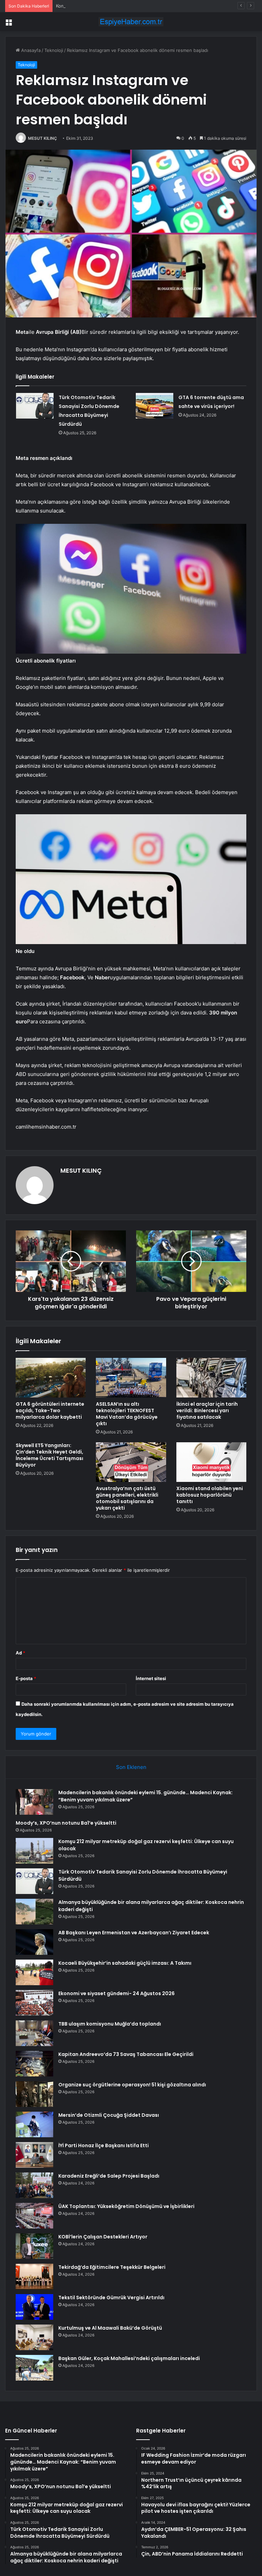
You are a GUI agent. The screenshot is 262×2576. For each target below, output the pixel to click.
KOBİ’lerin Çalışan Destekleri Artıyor (103, 2237)
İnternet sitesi (151, 1678)
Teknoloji (54, 50)
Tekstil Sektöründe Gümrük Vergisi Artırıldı (111, 2298)
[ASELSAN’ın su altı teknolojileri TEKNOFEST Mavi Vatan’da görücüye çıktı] (131, 1378)
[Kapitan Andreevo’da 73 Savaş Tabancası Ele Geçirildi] (34, 2064)
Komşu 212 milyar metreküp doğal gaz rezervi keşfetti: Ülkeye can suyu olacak (139, 6)
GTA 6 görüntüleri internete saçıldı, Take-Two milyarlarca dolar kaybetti (50, 1410)
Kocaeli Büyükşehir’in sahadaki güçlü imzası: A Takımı (125, 1963)
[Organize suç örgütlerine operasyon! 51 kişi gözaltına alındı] (34, 2094)
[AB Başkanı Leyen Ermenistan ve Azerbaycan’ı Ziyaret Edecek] (34, 1942)
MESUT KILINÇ (42, 138)
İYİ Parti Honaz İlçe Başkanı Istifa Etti (104, 2145)
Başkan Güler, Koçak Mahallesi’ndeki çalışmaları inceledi (129, 2358)
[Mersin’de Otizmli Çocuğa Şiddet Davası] (34, 2124)
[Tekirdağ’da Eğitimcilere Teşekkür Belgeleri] (34, 2277)
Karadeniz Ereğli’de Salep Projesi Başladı (109, 2176)
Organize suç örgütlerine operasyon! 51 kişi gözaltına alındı (132, 2085)
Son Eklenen (131, 1767)
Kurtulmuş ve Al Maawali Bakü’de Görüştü (110, 2328)
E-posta (26, 1678)
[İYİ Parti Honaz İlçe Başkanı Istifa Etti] (34, 2155)
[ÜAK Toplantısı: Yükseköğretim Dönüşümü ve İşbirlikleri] (34, 2216)
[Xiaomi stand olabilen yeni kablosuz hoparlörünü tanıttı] (211, 1462)
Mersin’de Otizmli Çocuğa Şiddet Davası (109, 2115)
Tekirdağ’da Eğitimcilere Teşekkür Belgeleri (112, 2267)
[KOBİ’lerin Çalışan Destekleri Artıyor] (34, 2246)
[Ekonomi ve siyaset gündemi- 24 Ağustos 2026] (34, 2003)
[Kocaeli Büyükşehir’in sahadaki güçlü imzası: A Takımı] (34, 1972)
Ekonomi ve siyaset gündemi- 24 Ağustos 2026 (117, 1993)
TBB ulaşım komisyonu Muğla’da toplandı (110, 2024)
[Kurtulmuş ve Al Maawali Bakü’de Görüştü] (34, 2337)
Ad (20, 1653)
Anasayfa (30, 50)
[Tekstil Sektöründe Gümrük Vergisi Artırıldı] (34, 2307)
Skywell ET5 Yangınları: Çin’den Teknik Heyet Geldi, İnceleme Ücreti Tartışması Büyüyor (49, 1455)
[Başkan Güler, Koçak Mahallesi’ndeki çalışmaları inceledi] (34, 2368)
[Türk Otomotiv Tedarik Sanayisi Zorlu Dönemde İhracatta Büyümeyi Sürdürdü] (35, 406)
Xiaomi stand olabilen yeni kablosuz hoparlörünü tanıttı (210, 1495)
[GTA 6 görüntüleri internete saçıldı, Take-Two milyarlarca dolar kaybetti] (51, 1378)
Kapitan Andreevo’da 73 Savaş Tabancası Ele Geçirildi (126, 2054)
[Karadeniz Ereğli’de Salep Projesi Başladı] (34, 2185)
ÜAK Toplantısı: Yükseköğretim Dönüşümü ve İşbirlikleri (126, 2206)
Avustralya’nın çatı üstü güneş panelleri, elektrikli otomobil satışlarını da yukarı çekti (127, 1498)
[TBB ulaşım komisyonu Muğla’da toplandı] (34, 2033)
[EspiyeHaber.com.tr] (131, 22)
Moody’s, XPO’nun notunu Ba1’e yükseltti (66, 1823)
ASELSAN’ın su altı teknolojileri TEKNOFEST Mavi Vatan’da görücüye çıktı (127, 1414)
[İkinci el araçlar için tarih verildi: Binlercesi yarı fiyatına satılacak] (211, 1378)
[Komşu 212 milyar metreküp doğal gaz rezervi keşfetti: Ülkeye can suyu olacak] (34, 1851)
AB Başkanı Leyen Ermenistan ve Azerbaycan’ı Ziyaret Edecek (134, 1933)
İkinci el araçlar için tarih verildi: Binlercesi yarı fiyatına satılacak (207, 1410)
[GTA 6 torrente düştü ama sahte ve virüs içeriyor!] (155, 406)
